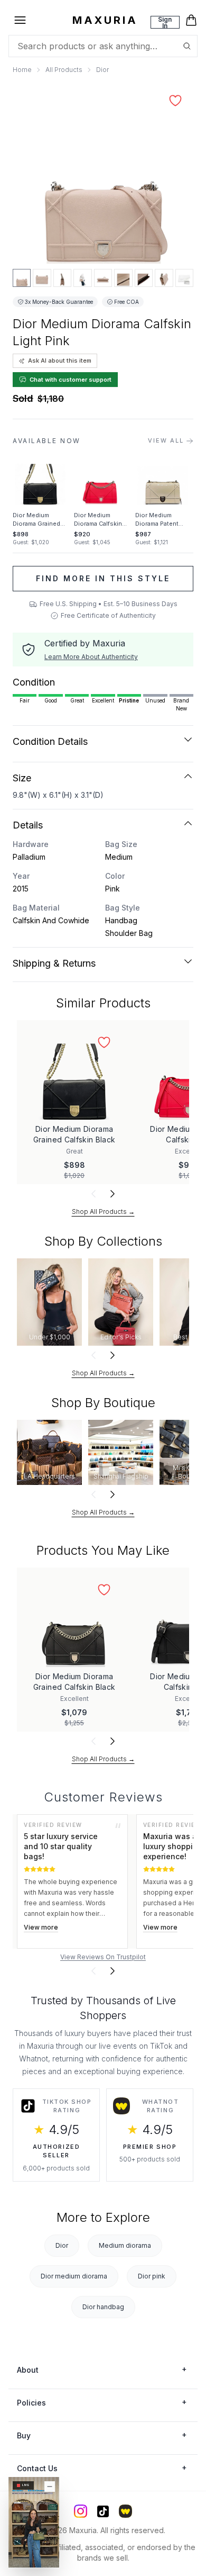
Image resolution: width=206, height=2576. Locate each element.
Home (22, 70)
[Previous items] (93, 1194)
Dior (102, 70)
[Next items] (113, 1194)
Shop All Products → (103, 1212)
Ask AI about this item (60, 361)
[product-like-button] (175, 101)
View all (166, 440)
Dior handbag (103, 2307)
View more (41, 1927)
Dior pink (152, 2276)
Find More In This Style (103, 578)
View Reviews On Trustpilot (103, 1957)
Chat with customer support (71, 380)
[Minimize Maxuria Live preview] (50, 2487)
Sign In (165, 22)
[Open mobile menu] (20, 20)
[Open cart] (191, 20)
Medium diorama (125, 2245)
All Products (64, 70)
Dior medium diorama (74, 2276)
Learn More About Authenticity (91, 657)
